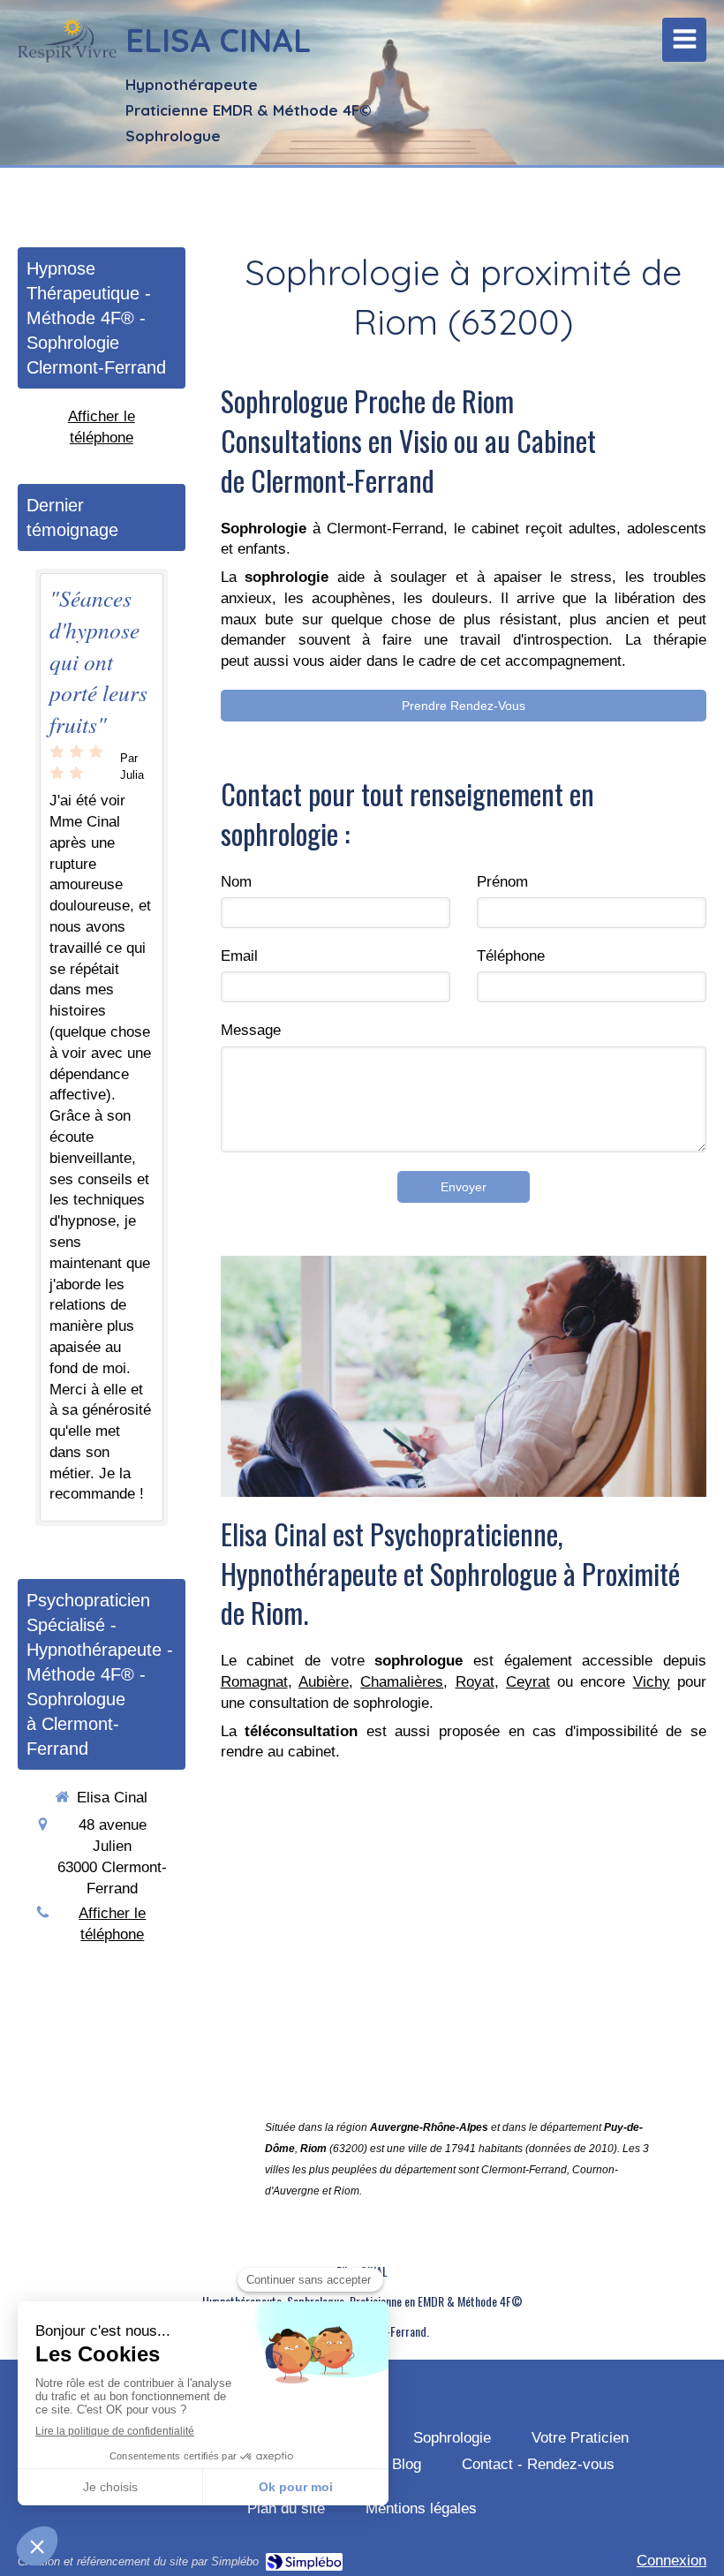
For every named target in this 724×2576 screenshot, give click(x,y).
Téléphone (511, 956)
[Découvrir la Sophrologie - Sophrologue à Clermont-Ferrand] (464, 1376)
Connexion (671, 2561)
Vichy (652, 1682)
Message (251, 1030)
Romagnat (254, 1682)
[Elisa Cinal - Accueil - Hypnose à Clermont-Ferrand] (67, 44)
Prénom (502, 882)
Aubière (324, 1682)
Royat (475, 1682)
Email (239, 956)
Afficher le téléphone (102, 427)
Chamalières (402, 1682)
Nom (236, 882)
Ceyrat (528, 1682)
